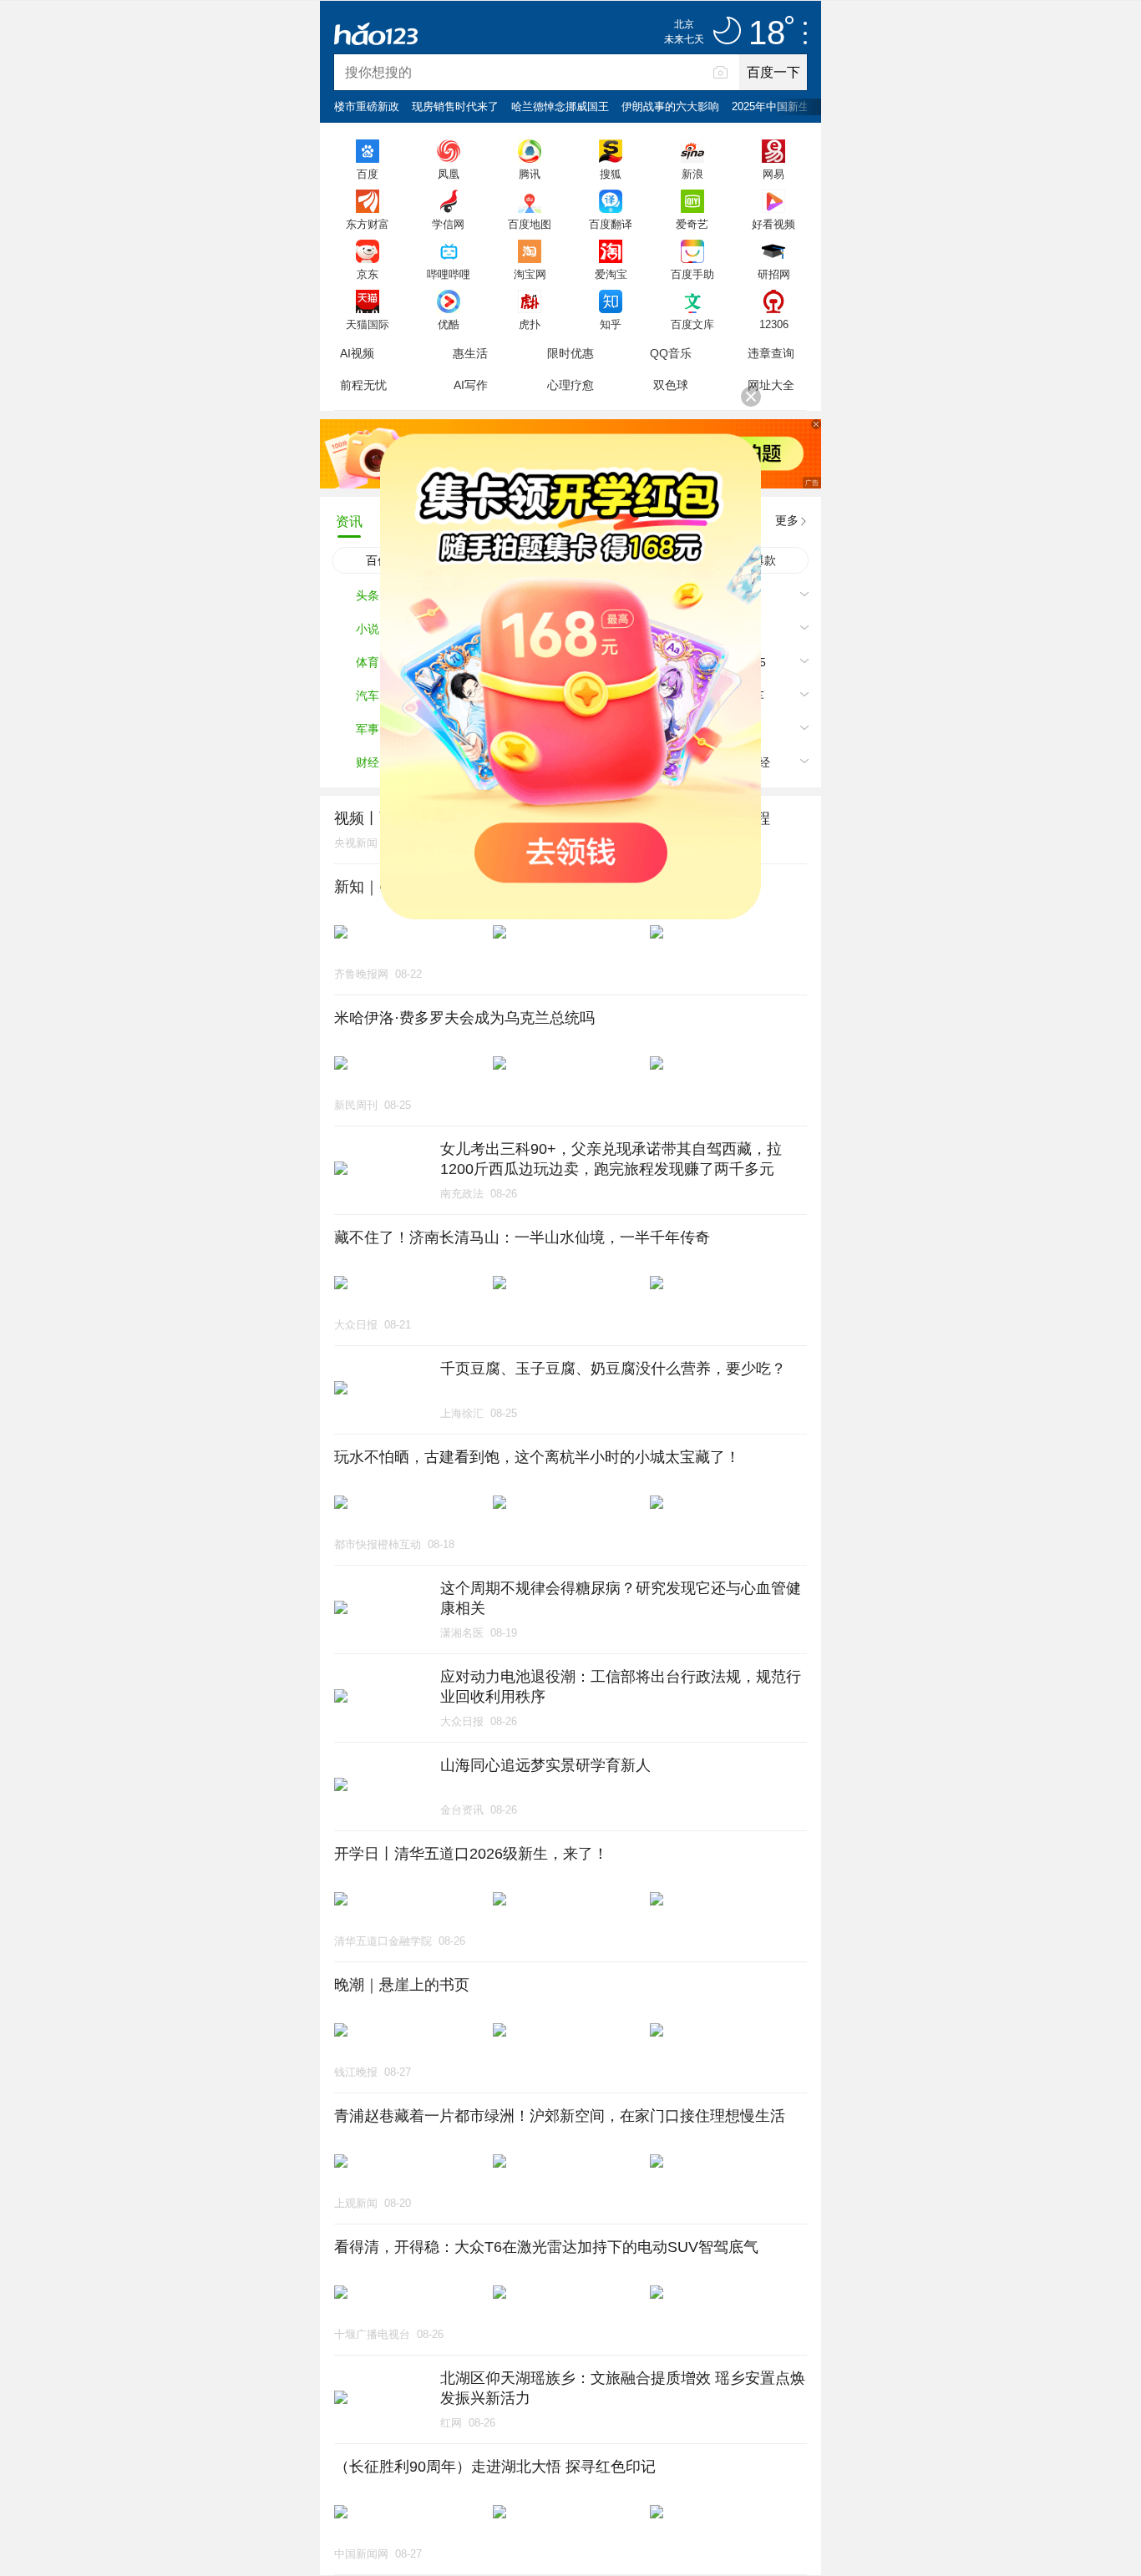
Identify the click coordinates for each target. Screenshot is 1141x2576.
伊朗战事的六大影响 (670, 106)
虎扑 (530, 324)
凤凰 (449, 174)
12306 (774, 324)
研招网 (774, 274)
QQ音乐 (671, 353)
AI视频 (357, 353)
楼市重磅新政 (367, 106)
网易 (773, 174)
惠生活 (470, 353)
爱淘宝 (611, 274)
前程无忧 (363, 385)
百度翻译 (611, 224)
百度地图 (530, 224)
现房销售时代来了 (455, 106)
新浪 (692, 174)
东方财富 (368, 224)
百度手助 (692, 274)
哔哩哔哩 (449, 274)
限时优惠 (570, 353)
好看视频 (773, 224)
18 (767, 33)
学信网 (448, 224)
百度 (368, 174)
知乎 (611, 324)
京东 (368, 274)
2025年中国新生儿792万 (790, 106)
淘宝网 (530, 274)
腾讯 (530, 174)
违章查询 (771, 353)
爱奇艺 (692, 224)
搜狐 (611, 174)
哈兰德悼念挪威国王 (560, 106)
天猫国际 (368, 324)
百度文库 (692, 324)
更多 (787, 520)
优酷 (449, 324)
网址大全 (771, 385)
